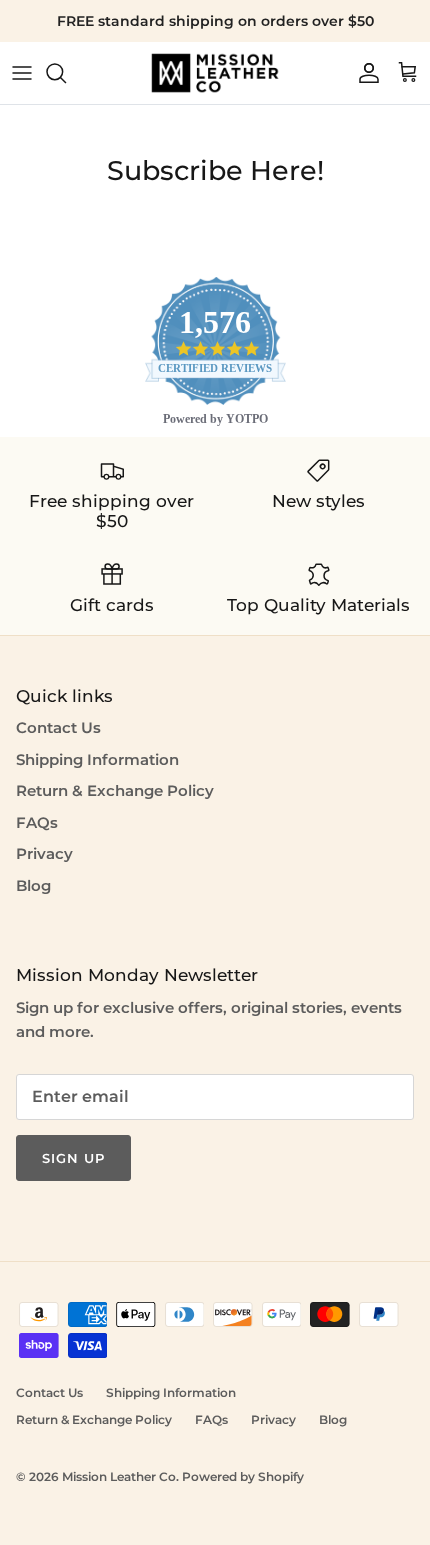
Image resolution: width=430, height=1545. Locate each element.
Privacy (44, 853)
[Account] (364, 73)
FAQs (37, 822)
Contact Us (58, 727)
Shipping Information (97, 759)
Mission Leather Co (119, 1476)
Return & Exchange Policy (115, 790)
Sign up (73, 1158)
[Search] (66, 73)
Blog (33, 885)
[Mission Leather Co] (215, 73)
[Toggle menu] (22, 73)
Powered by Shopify (243, 1476)
